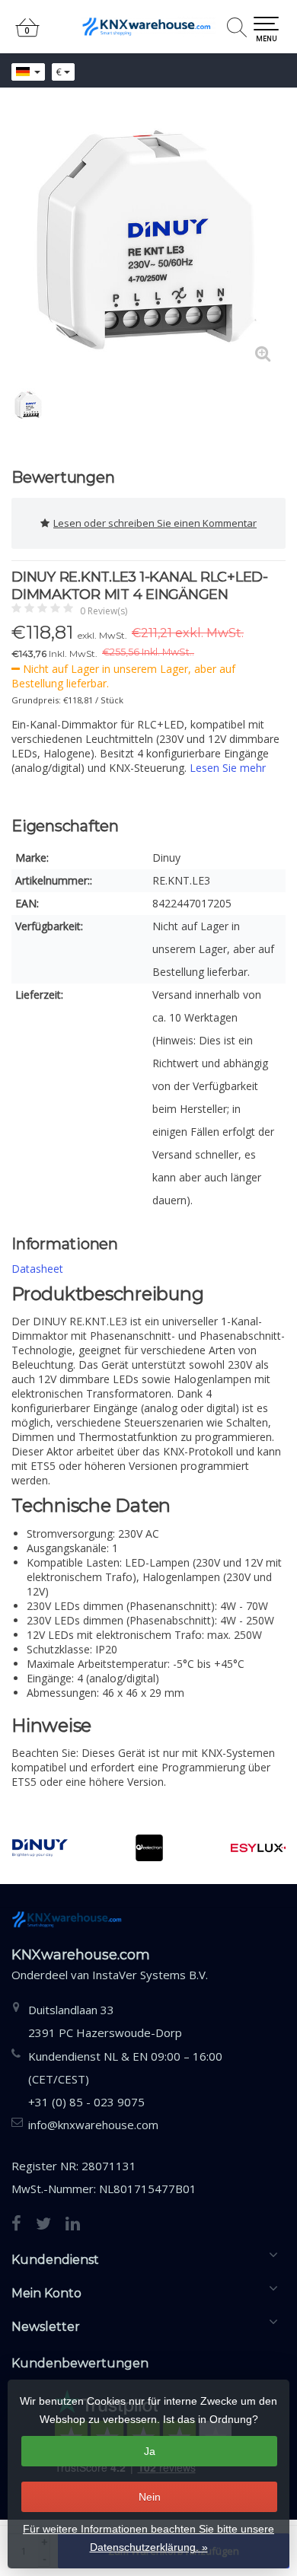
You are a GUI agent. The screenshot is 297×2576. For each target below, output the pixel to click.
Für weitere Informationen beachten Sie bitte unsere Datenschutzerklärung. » (148, 2538)
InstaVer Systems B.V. (150, 1975)
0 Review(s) (104, 611)
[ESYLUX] (259, 1848)
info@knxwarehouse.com (93, 2125)
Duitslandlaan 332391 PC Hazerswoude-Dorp (105, 2021)
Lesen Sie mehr (228, 768)
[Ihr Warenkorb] (27, 34)
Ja (150, 2451)
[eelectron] (149, 1848)
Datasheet (37, 1269)
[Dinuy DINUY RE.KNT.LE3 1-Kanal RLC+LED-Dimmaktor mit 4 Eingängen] (148, 240)
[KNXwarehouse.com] (148, 27)
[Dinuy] (40, 1848)
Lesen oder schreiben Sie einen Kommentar (155, 523)
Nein (150, 2497)
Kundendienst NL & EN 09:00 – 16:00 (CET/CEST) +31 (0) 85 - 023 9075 (125, 2079)
